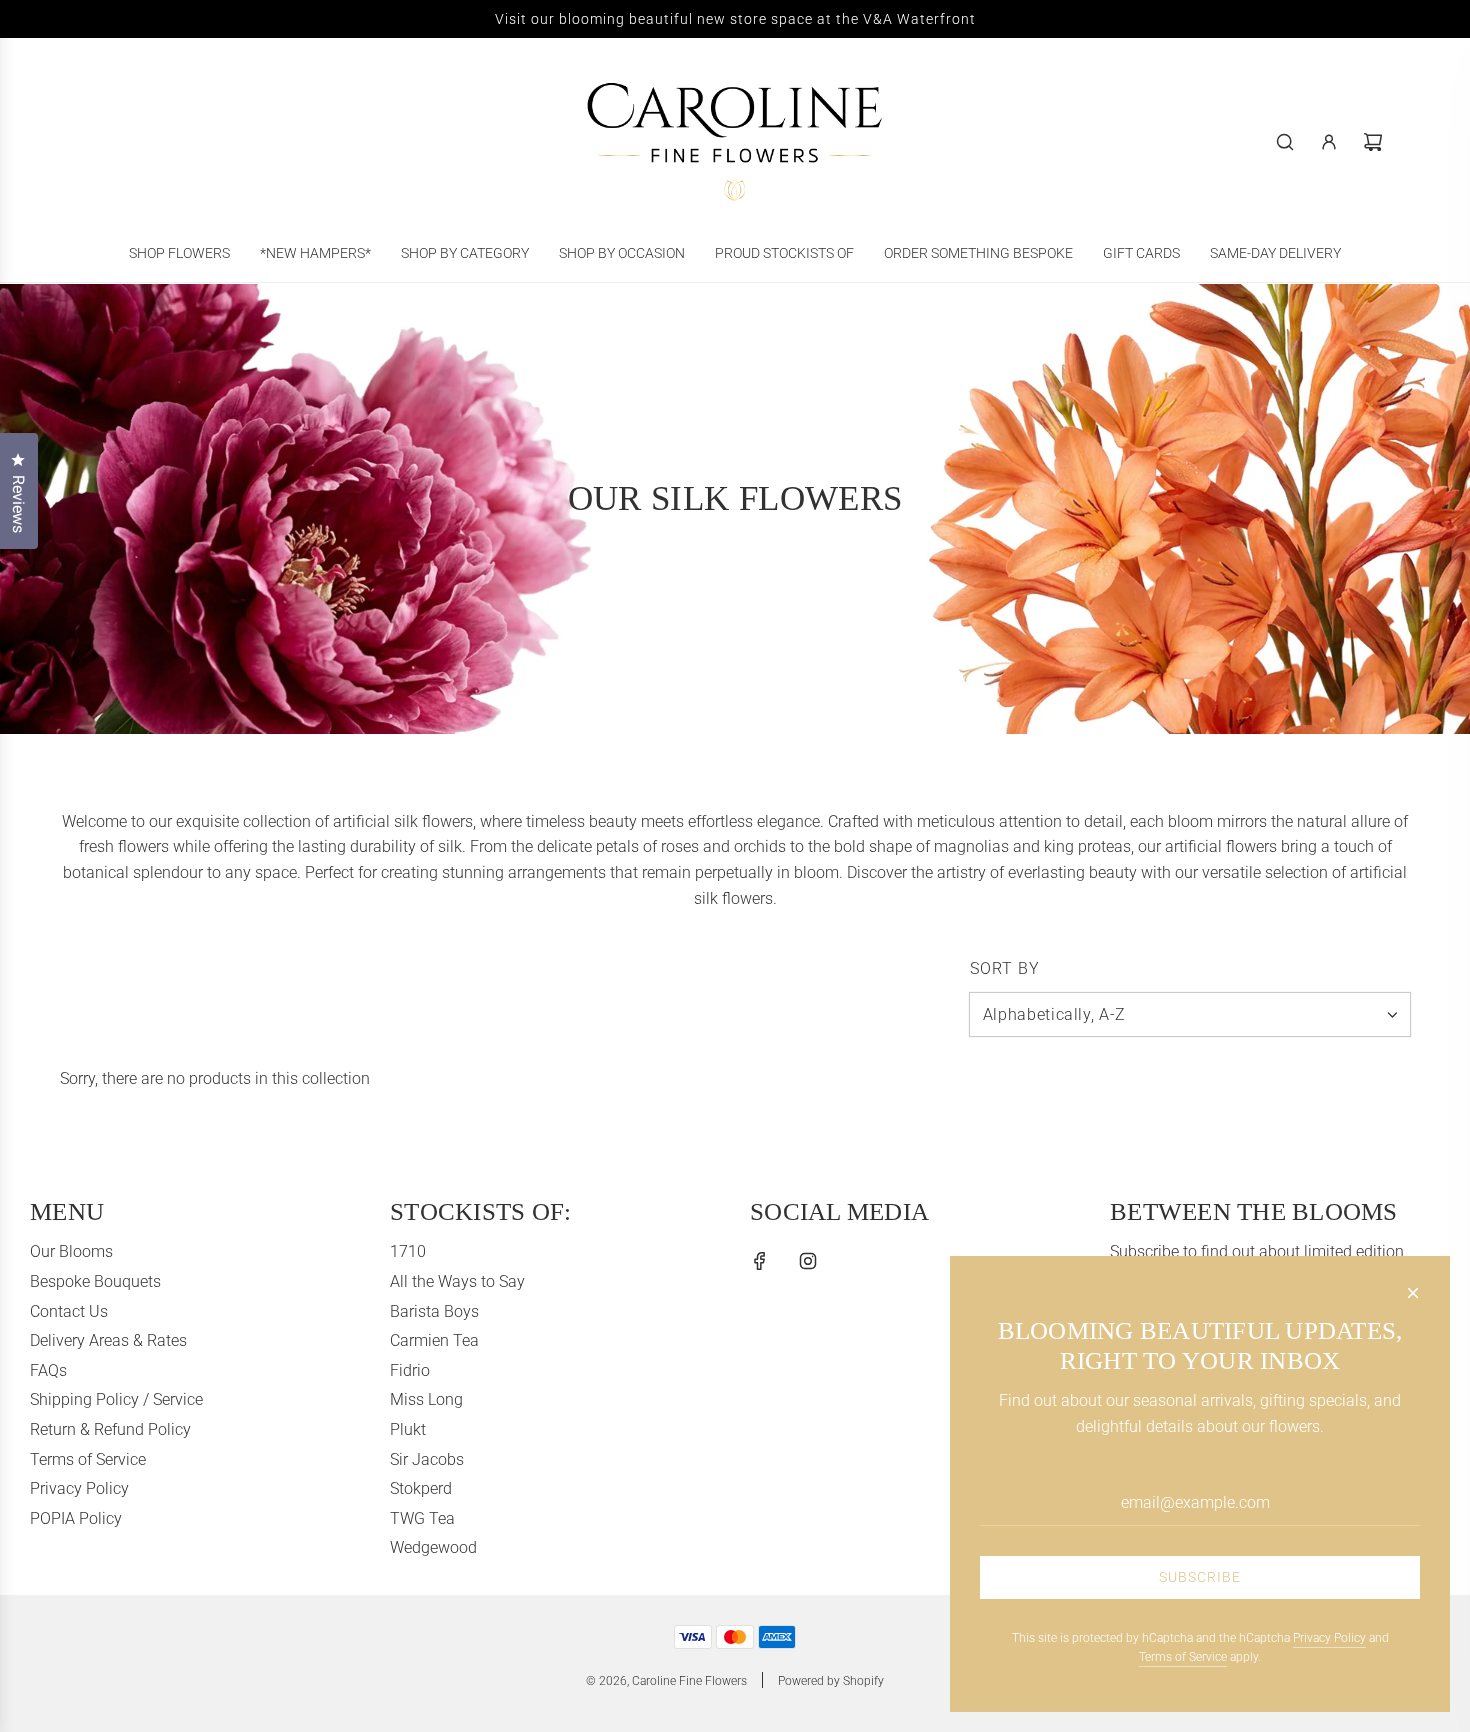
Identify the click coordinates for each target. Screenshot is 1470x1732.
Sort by (1005, 969)
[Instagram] (808, 1261)
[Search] (1285, 142)
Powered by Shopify (831, 1681)
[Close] (1413, 1293)
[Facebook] (760, 1261)
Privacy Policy (1329, 1638)
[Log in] (1329, 142)
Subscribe (1200, 1577)
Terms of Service (1183, 1657)
